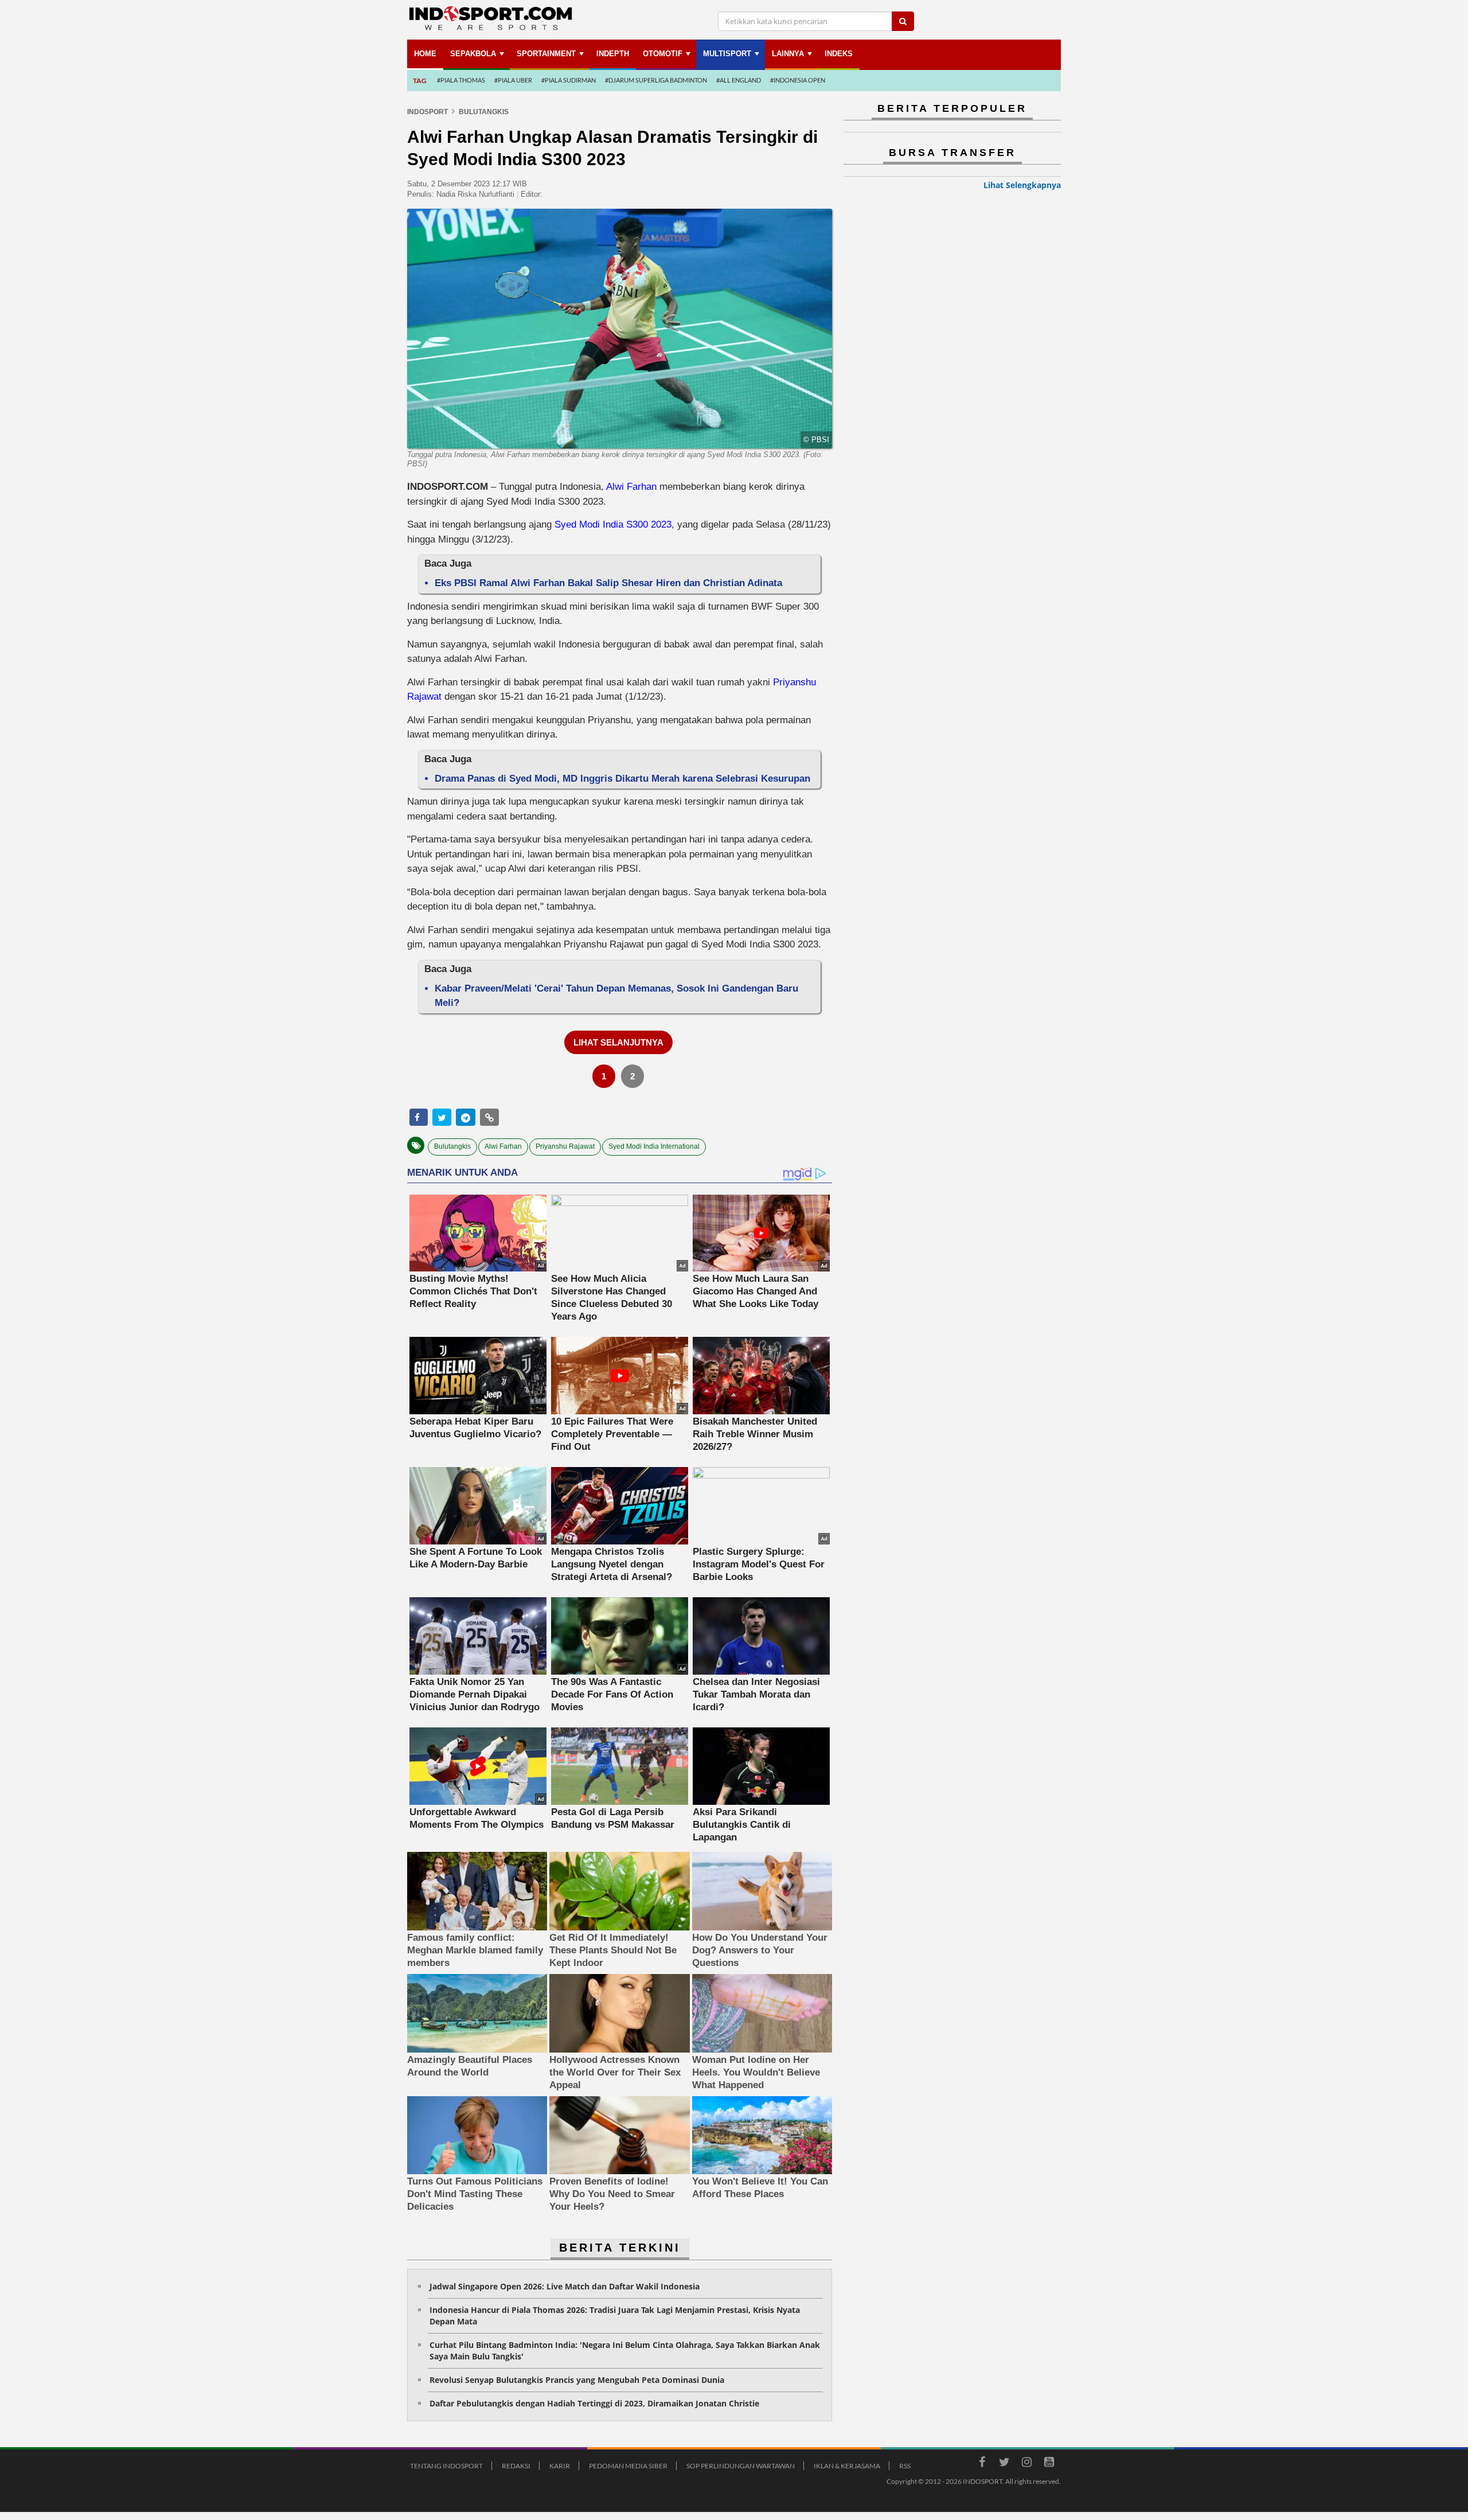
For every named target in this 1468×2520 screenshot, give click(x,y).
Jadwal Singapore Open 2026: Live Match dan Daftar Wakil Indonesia (565, 2286)
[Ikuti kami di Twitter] (1004, 2464)
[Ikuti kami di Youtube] (1049, 2464)
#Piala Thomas (461, 80)
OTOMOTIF (663, 54)
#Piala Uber (513, 80)
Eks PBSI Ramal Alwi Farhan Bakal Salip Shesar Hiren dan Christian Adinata (608, 583)
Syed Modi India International (654, 1146)
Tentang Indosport (446, 2466)
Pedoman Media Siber (628, 2466)
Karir (560, 2466)
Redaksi (516, 2466)
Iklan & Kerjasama (847, 2466)
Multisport (727, 54)
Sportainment (546, 54)
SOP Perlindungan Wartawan (741, 2466)
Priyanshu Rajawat (565, 1146)
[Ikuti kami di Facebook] (982, 2464)
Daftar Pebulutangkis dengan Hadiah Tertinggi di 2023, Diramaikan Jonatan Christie (594, 2403)
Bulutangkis (452, 1146)
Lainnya (788, 54)
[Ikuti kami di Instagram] (1026, 2464)
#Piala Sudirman (569, 80)
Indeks (839, 54)
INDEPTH (613, 54)
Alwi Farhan (631, 487)
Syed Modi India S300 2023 (613, 524)
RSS (905, 2466)
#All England (739, 80)
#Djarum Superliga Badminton (656, 80)
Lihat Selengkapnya (1022, 185)
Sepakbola (473, 54)
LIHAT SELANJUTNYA (618, 1042)
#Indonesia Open (798, 80)
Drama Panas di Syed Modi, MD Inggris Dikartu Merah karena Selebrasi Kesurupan (622, 779)
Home (425, 54)
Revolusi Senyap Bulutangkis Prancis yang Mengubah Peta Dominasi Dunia (577, 2380)
